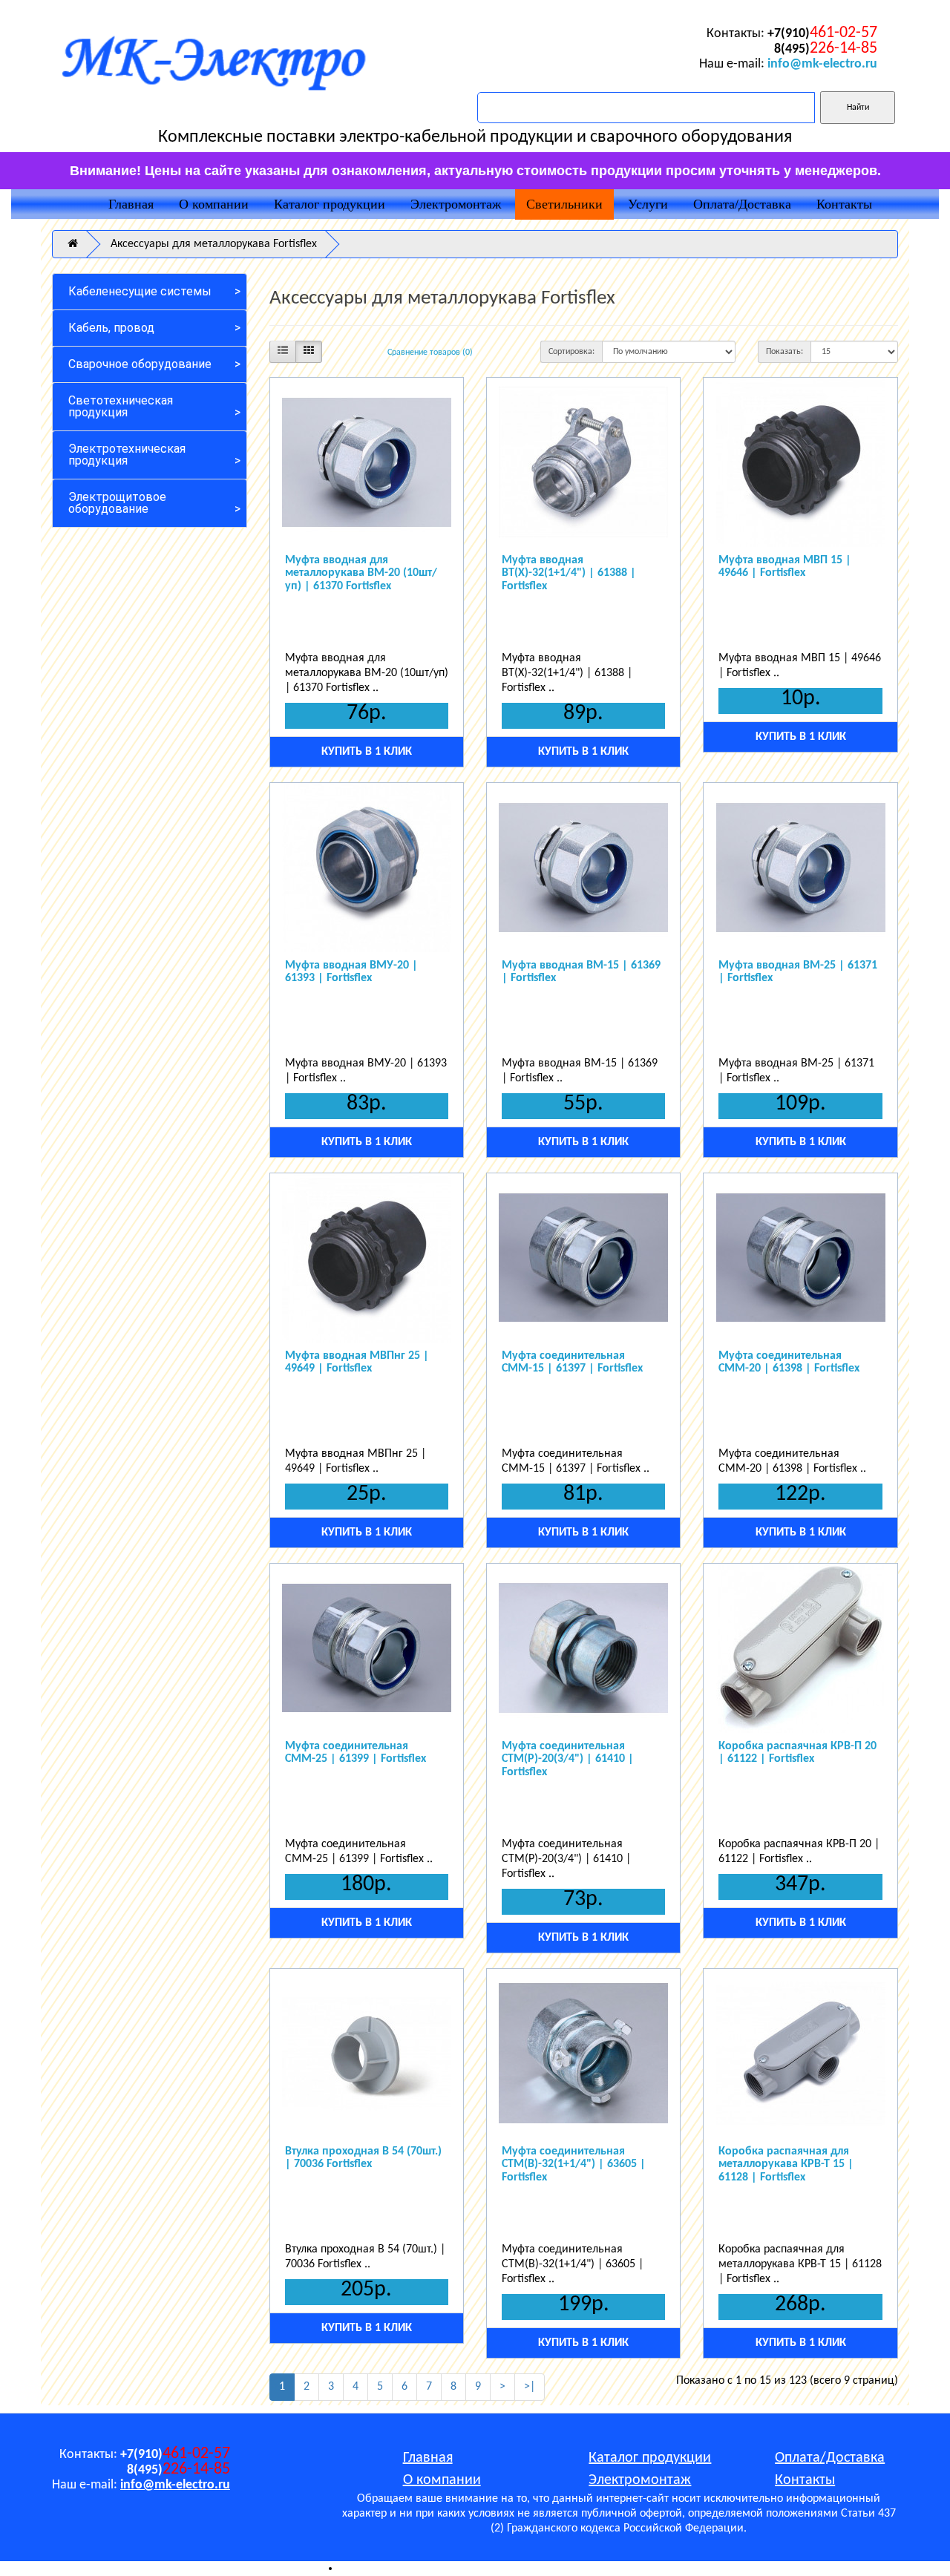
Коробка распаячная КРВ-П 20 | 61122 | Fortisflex (797, 1753)
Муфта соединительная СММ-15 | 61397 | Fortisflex (572, 1363)
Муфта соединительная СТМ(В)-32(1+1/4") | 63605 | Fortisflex (574, 2164)
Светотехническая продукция (121, 406)
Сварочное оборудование (140, 364)
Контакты (844, 204)
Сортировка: (571, 352)
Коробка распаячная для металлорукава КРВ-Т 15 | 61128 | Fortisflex (786, 2164)
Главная (131, 204)
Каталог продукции (330, 204)
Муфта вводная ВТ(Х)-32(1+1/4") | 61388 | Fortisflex (569, 573)
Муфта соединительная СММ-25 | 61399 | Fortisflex (356, 1753)
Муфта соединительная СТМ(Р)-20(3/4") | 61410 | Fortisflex (568, 1759)
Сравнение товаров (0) (430, 353)
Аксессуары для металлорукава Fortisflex (214, 244)
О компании (214, 204)
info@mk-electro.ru (822, 64)
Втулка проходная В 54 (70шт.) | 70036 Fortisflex (363, 2158)
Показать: (784, 352)
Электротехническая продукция (127, 455)
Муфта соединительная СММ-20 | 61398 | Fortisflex (789, 1363)
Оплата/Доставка (742, 204)
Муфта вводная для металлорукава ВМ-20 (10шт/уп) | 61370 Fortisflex (361, 573)
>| (530, 2387)
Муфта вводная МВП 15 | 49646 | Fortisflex (785, 567)
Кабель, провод (111, 328)
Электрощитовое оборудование (117, 503)
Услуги (648, 204)
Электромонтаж (456, 204)
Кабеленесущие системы (140, 291)
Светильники (564, 204)
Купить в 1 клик (367, 752)
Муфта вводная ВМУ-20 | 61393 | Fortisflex (351, 972)
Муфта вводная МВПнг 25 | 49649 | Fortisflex (357, 1363)
